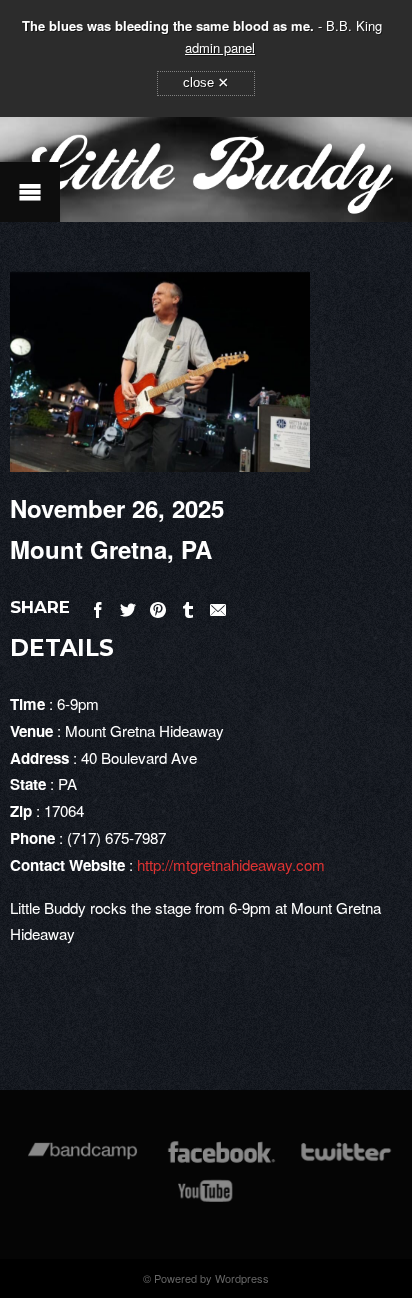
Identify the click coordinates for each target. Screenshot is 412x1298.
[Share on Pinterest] (158, 606)
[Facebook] (221, 1161)
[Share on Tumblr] (188, 606)
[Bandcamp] (82, 1161)
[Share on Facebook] (98, 606)
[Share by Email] (218, 606)
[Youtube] (206, 1200)
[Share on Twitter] (128, 606)
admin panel (220, 47)
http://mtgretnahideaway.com (231, 864)
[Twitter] (345, 1161)
